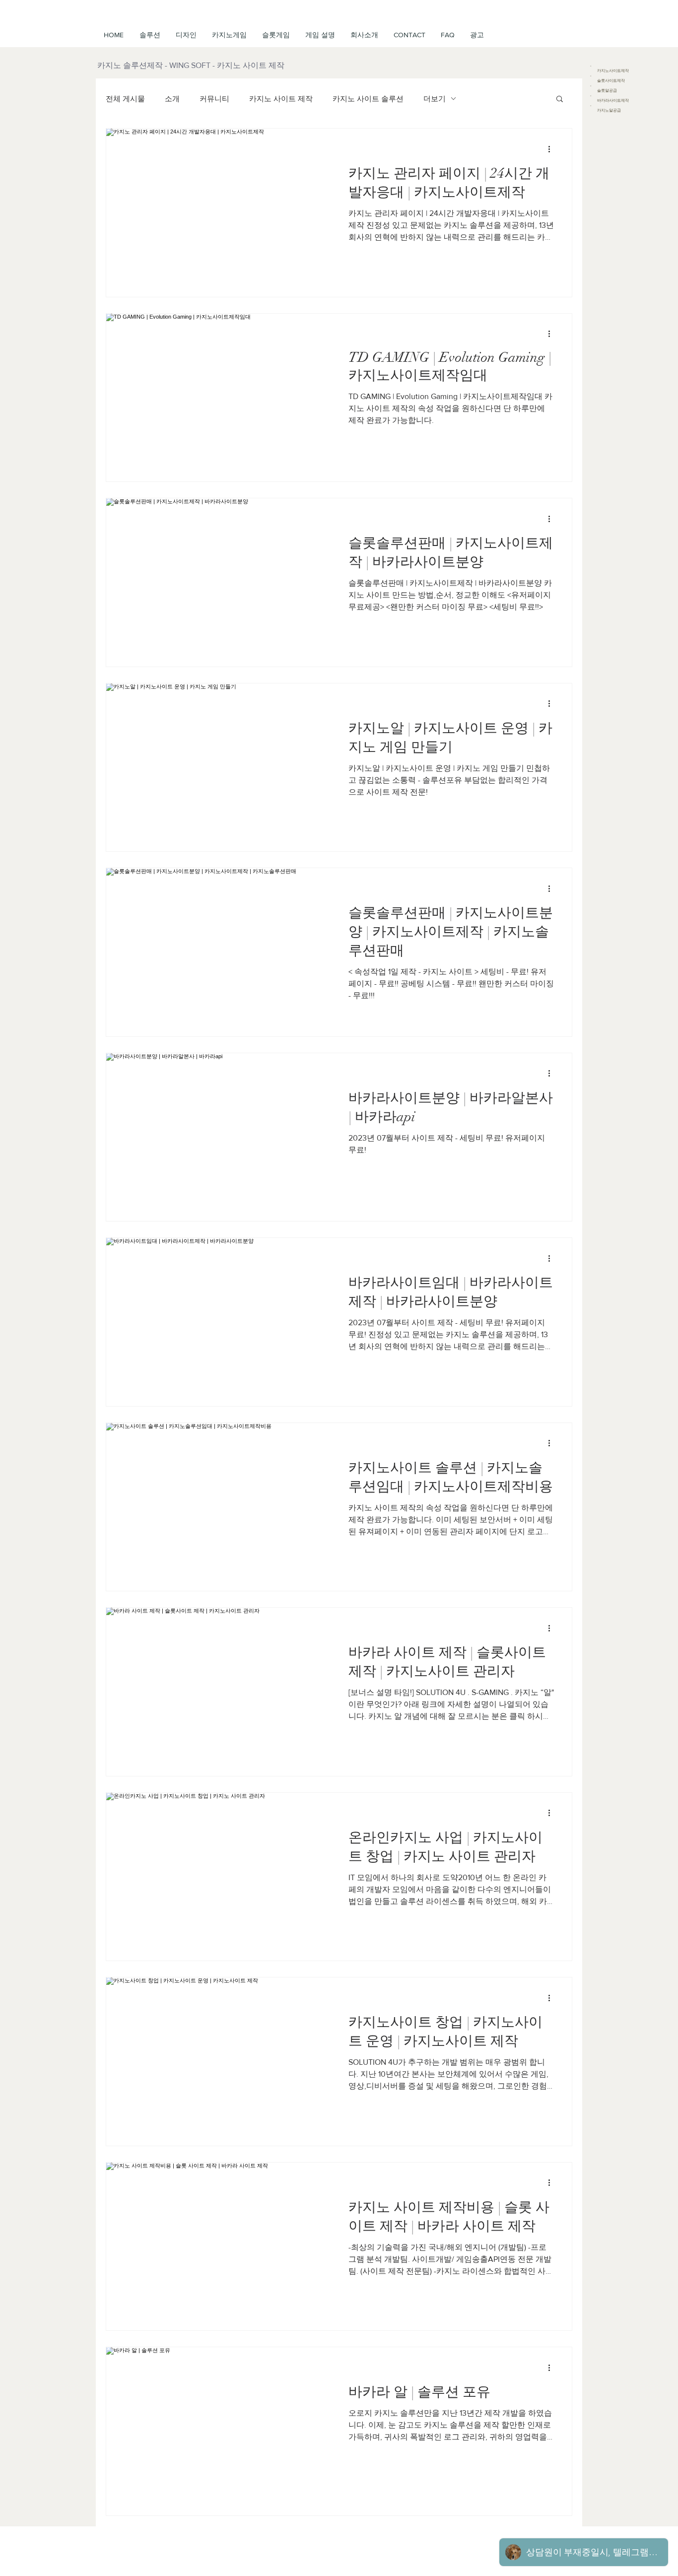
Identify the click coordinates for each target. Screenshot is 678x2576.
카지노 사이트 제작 (281, 99)
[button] (320, 35)
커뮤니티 (214, 99)
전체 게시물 (125, 99)
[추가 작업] (552, 149)
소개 (172, 99)
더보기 (435, 99)
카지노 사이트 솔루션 (368, 99)
